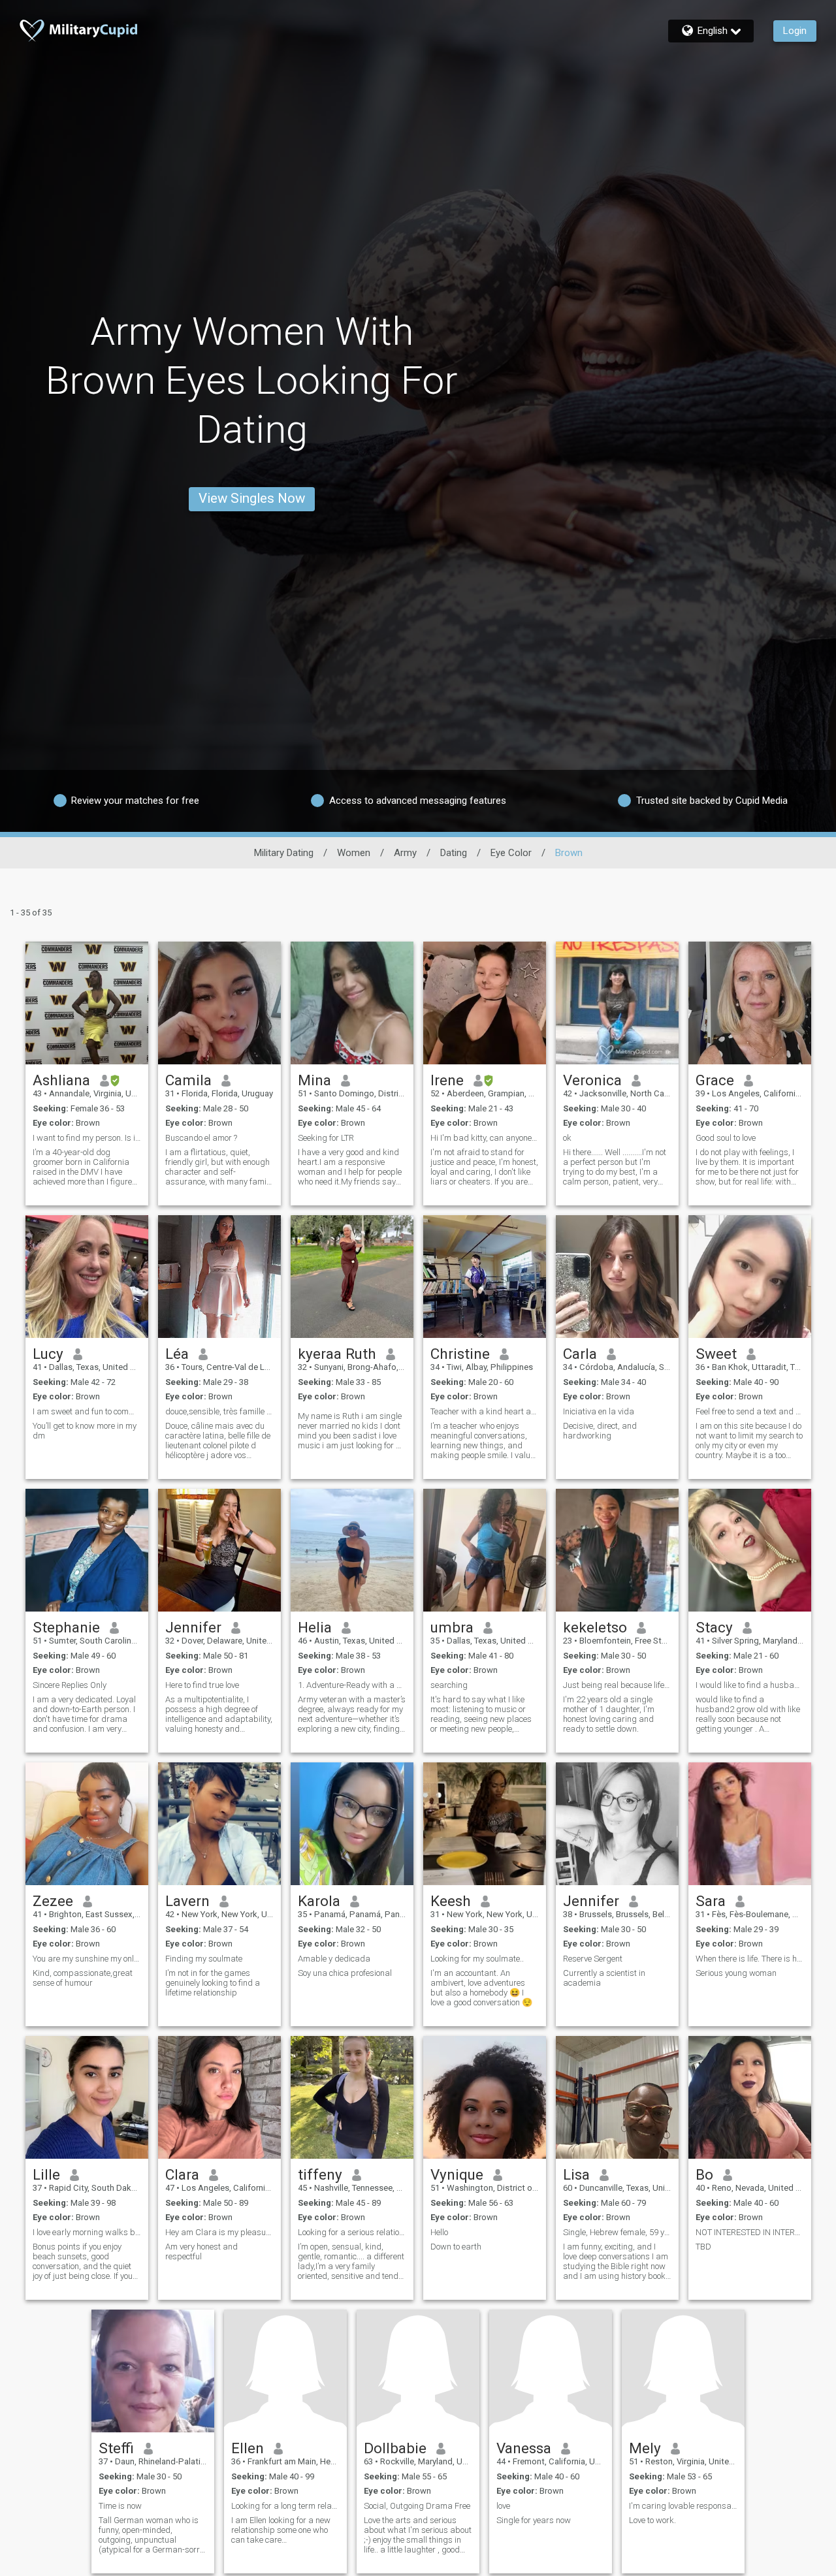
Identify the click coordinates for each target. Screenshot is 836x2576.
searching (449, 1685)
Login (795, 31)
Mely (645, 2448)
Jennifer (193, 1627)
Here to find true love (202, 1685)
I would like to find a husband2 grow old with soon (750, 1685)
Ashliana (61, 1080)
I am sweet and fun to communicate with (87, 1411)
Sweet (716, 1354)
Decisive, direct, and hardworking (600, 1431)
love (503, 2506)
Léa (177, 1354)
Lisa (576, 2174)
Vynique (457, 2174)
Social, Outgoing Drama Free (417, 2506)
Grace (715, 1080)
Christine (460, 1354)
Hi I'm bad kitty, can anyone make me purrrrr (485, 1138)
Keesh (451, 1901)
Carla (580, 1354)
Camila (188, 1080)
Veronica (592, 1080)
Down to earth (456, 2247)
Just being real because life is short (617, 1685)
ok (567, 1138)
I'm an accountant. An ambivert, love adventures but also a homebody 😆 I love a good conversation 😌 (481, 1988)
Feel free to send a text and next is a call (750, 1411)
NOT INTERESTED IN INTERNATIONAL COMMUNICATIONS (750, 2232)
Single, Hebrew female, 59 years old (617, 2232)
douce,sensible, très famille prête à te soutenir (219, 1411)
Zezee (53, 1901)
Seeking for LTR (326, 1138)
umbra (452, 1627)
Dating (454, 853)
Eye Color (511, 853)
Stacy (714, 1627)
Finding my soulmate (204, 1959)
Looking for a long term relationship (285, 2506)
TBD (703, 2247)
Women (354, 853)
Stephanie (66, 1627)
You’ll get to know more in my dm (85, 1431)
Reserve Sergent (593, 1959)
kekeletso (595, 1627)
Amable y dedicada (334, 1959)
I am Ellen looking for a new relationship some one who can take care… (281, 2530)
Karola (319, 1901)
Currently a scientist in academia (604, 1978)
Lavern (187, 1901)
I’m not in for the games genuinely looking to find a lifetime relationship (213, 1983)
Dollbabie (395, 2448)
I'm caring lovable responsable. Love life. (683, 2506)
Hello (439, 2232)
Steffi (116, 2448)
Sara (711, 1901)
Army (405, 853)
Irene (447, 1080)
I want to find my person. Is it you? (87, 1138)
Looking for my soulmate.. (477, 1959)
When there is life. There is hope (750, 1959)
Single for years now (534, 2520)
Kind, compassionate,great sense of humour (83, 1978)
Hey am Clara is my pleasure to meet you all (219, 2232)
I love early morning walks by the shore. (87, 2232)
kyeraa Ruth (337, 1354)
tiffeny (320, 2174)
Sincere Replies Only (70, 1685)
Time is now (120, 2506)
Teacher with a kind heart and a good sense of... (485, 1411)
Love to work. (652, 2520)
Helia (315, 1627)
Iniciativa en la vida (599, 1411)
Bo (704, 2174)
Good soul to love (726, 1138)
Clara (182, 2174)
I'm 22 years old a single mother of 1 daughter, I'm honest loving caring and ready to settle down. (609, 1714)
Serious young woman (736, 1973)
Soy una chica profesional (345, 1973)
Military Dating (284, 853)
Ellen (248, 2448)
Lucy (48, 1354)
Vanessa (524, 2448)
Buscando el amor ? (201, 1138)
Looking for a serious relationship (352, 2232)
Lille (46, 2174)
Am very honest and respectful (201, 2251)
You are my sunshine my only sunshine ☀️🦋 (87, 1959)
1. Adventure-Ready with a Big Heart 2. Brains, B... (352, 1685)
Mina (314, 1080)
